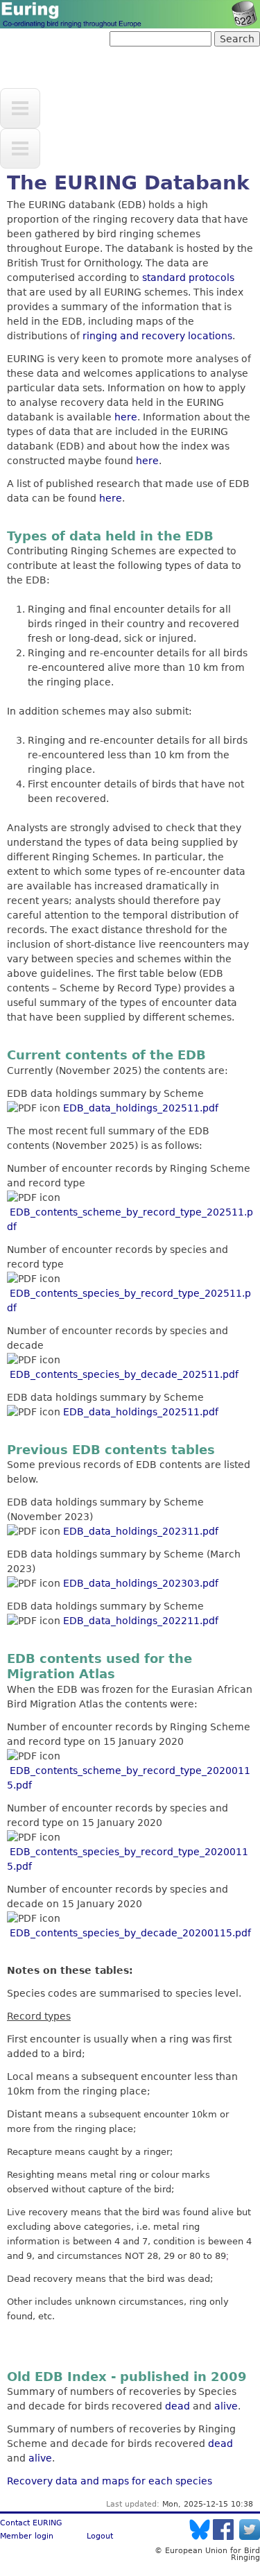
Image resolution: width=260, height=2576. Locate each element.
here (126, 417)
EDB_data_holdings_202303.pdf (141, 1583)
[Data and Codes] (20, 148)
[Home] (130, 14)
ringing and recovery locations (157, 336)
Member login (27, 2536)
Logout (100, 2536)
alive (226, 2406)
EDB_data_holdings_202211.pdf (141, 1621)
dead (177, 2406)
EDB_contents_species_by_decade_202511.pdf (124, 1374)
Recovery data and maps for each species (110, 2481)
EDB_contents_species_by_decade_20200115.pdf (130, 1933)
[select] (20, 108)
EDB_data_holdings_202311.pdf (141, 1531)
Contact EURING (31, 2523)
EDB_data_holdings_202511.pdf (141, 1108)
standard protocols (188, 278)
